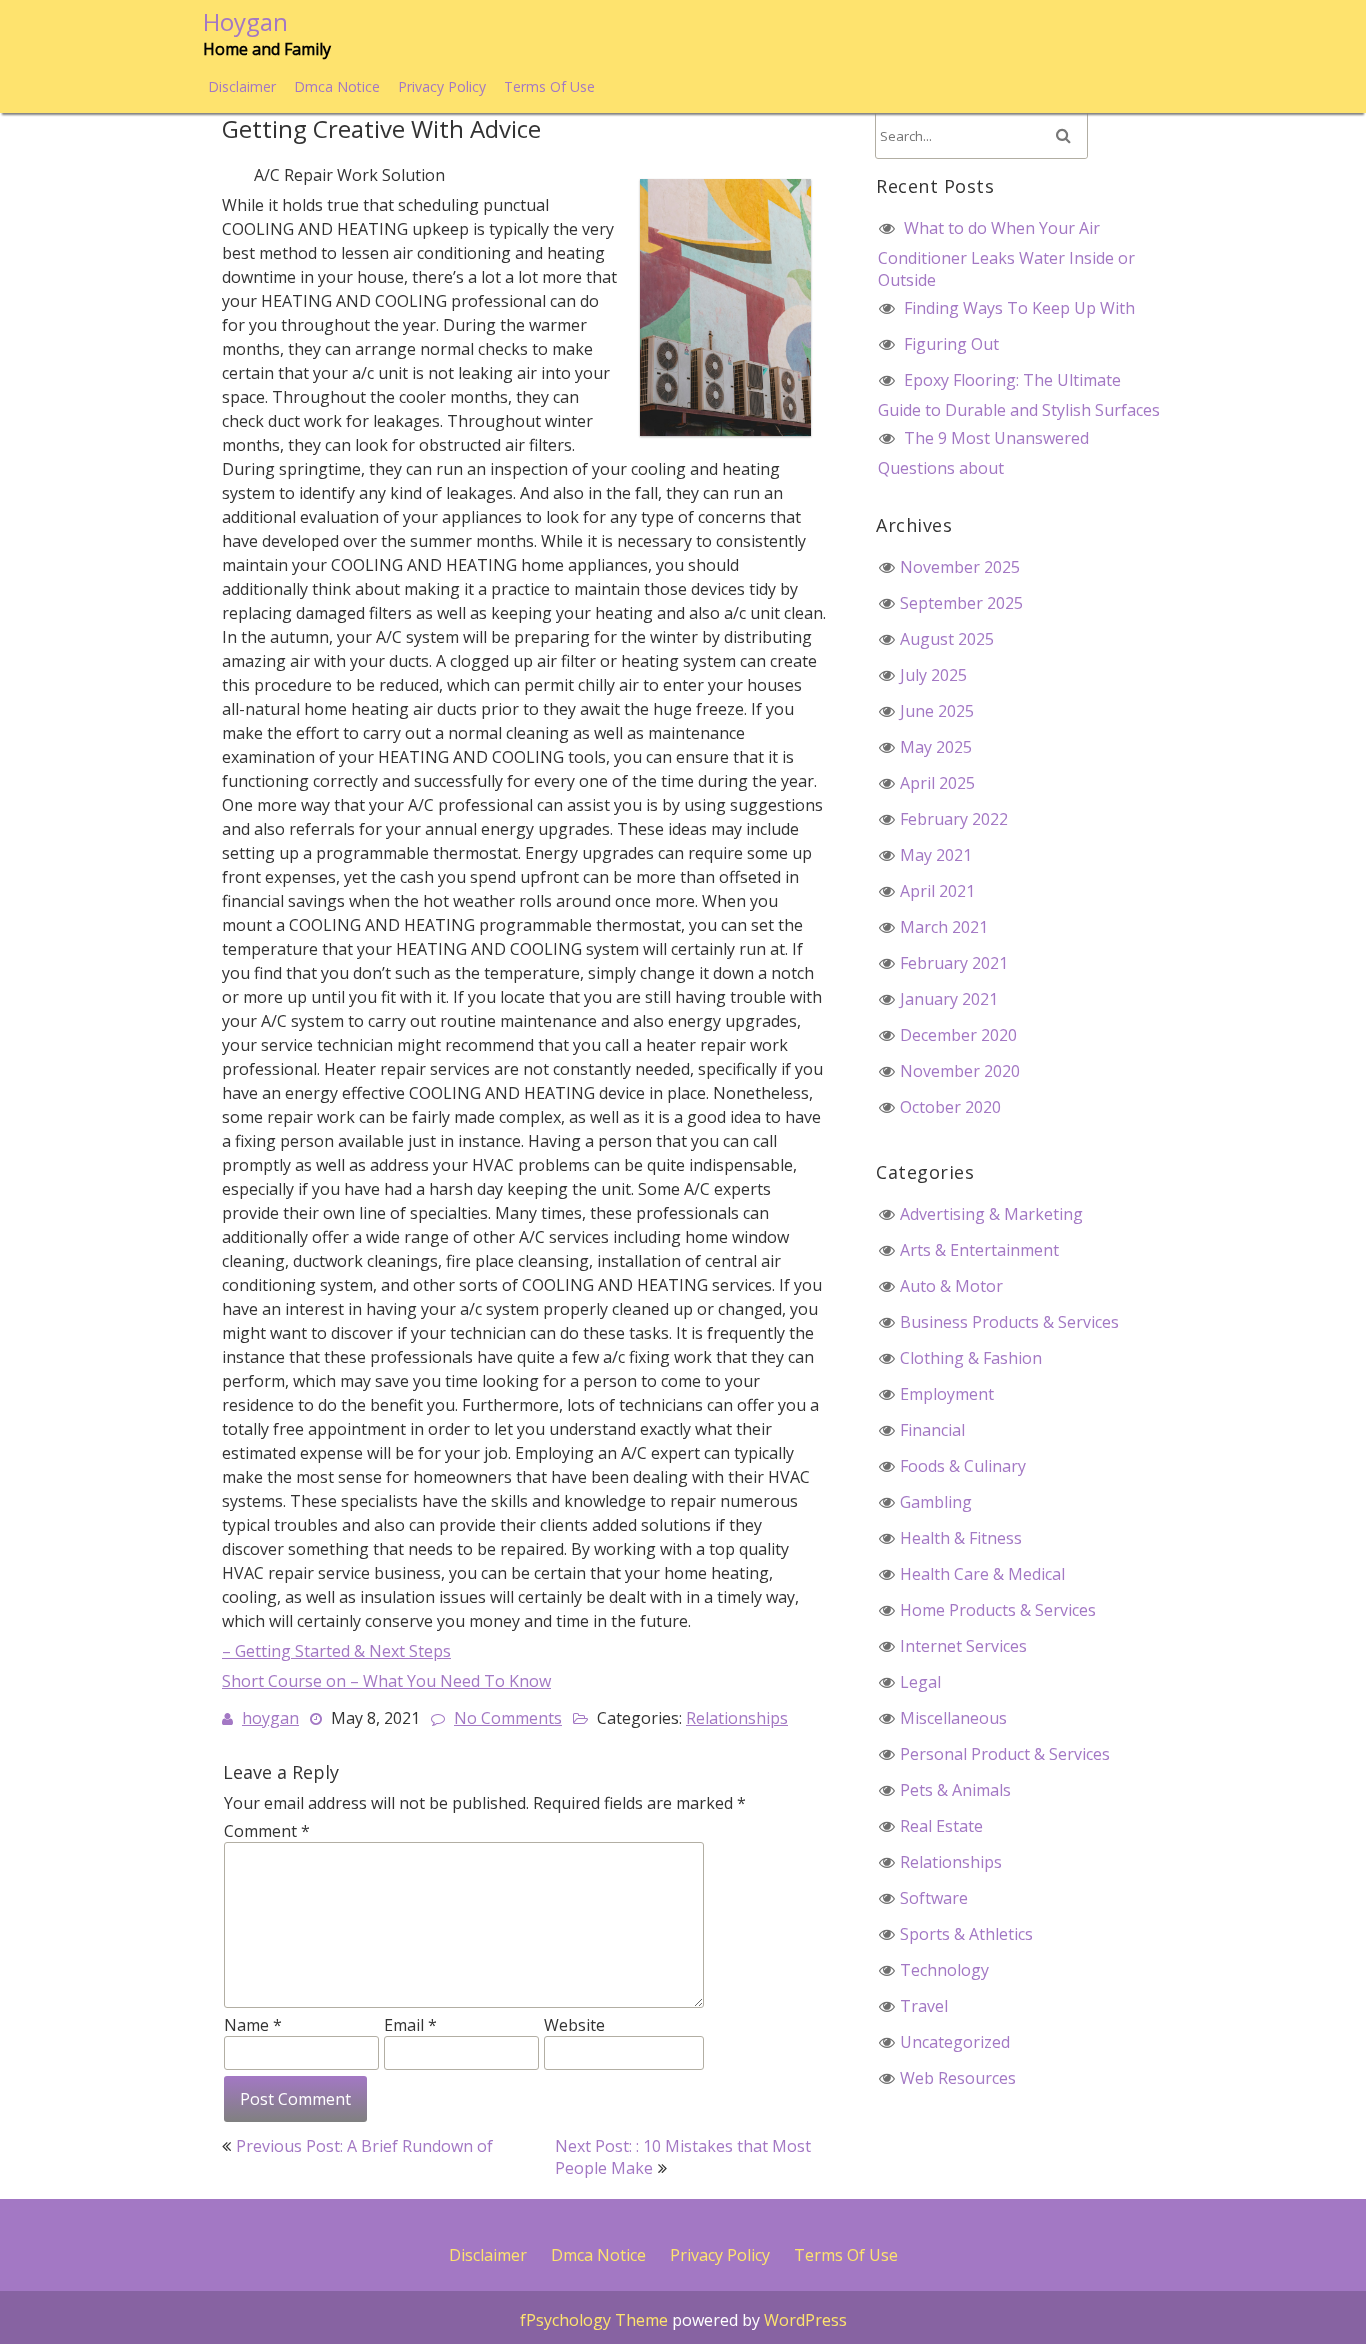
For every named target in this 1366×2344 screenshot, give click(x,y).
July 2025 (933, 675)
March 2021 (944, 927)
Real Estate (941, 1826)
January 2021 (949, 999)
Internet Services (963, 1646)
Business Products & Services (1009, 1322)
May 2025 (936, 747)
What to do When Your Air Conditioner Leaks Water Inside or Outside (1006, 254)
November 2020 (960, 1071)
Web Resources (958, 2078)
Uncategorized (955, 2042)
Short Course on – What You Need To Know (386, 1681)
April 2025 (937, 783)
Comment (267, 1831)
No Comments (508, 1718)
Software (934, 1898)
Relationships (737, 1718)
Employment (947, 1394)
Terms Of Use (549, 86)
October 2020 (950, 1107)
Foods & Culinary (963, 1466)
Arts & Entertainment (979, 1250)
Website (574, 2025)
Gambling (936, 1502)
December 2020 (958, 1035)
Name (253, 2025)
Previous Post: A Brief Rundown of (364, 2146)
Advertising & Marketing (991, 1214)
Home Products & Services (998, 1610)
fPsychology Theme (594, 2320)
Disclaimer (242, 86)
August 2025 (947, 639)
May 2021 (936, 855)
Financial (932, 1430)
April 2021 (937, 891)
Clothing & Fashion (971, 1358)
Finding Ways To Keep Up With (1019, 308)
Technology (944, 1970)
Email (410, 2025)
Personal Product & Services (1005, 1754)
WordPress (805, 2320)
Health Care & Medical (982, 1574)
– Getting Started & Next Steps (336, 1651)
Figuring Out (951, 344)
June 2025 (937, 711)
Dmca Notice (337, 86)
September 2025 (961, 603)
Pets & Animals (955, 1790)
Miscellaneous (953, 1718)
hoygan (270, 1718)
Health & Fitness (961, 1538)
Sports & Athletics (966, 1934)
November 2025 (960, 567)
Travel (924, 2006)
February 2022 (954, 819)
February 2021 (954, 963)
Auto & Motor (951, 1286)
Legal (920, 1682)
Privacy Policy (442, 86)
